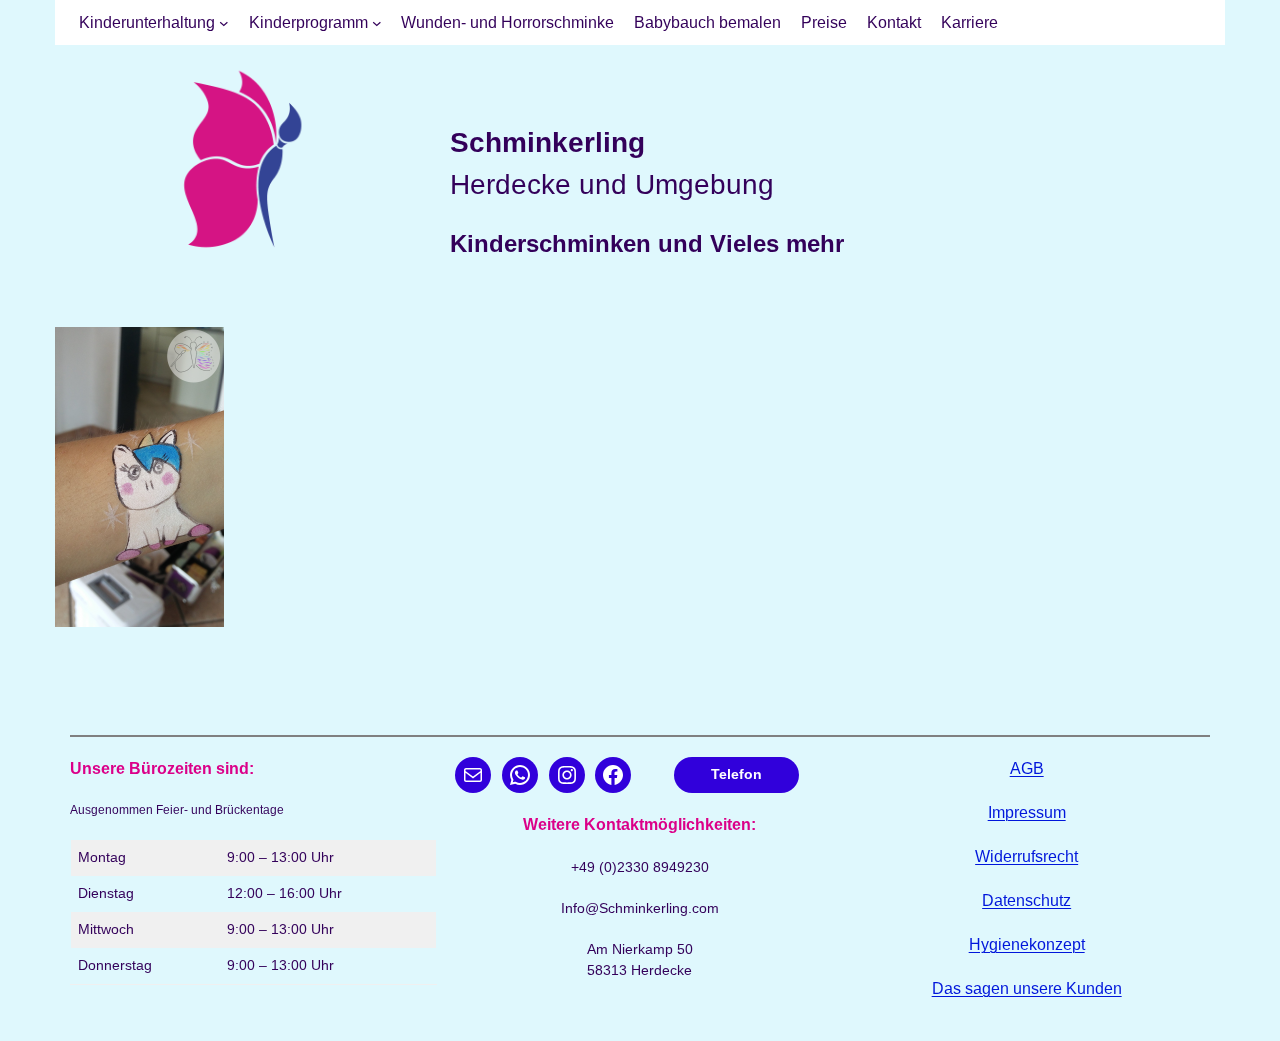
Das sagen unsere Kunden (1027, 988)
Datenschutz (1026, 900)
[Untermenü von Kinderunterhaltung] (224, 23)
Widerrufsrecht (1026, 856)
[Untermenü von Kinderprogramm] (377, 23)
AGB (1027, 768)
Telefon (736, 774)
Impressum (1027, 812)
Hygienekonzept (1027, 944)
